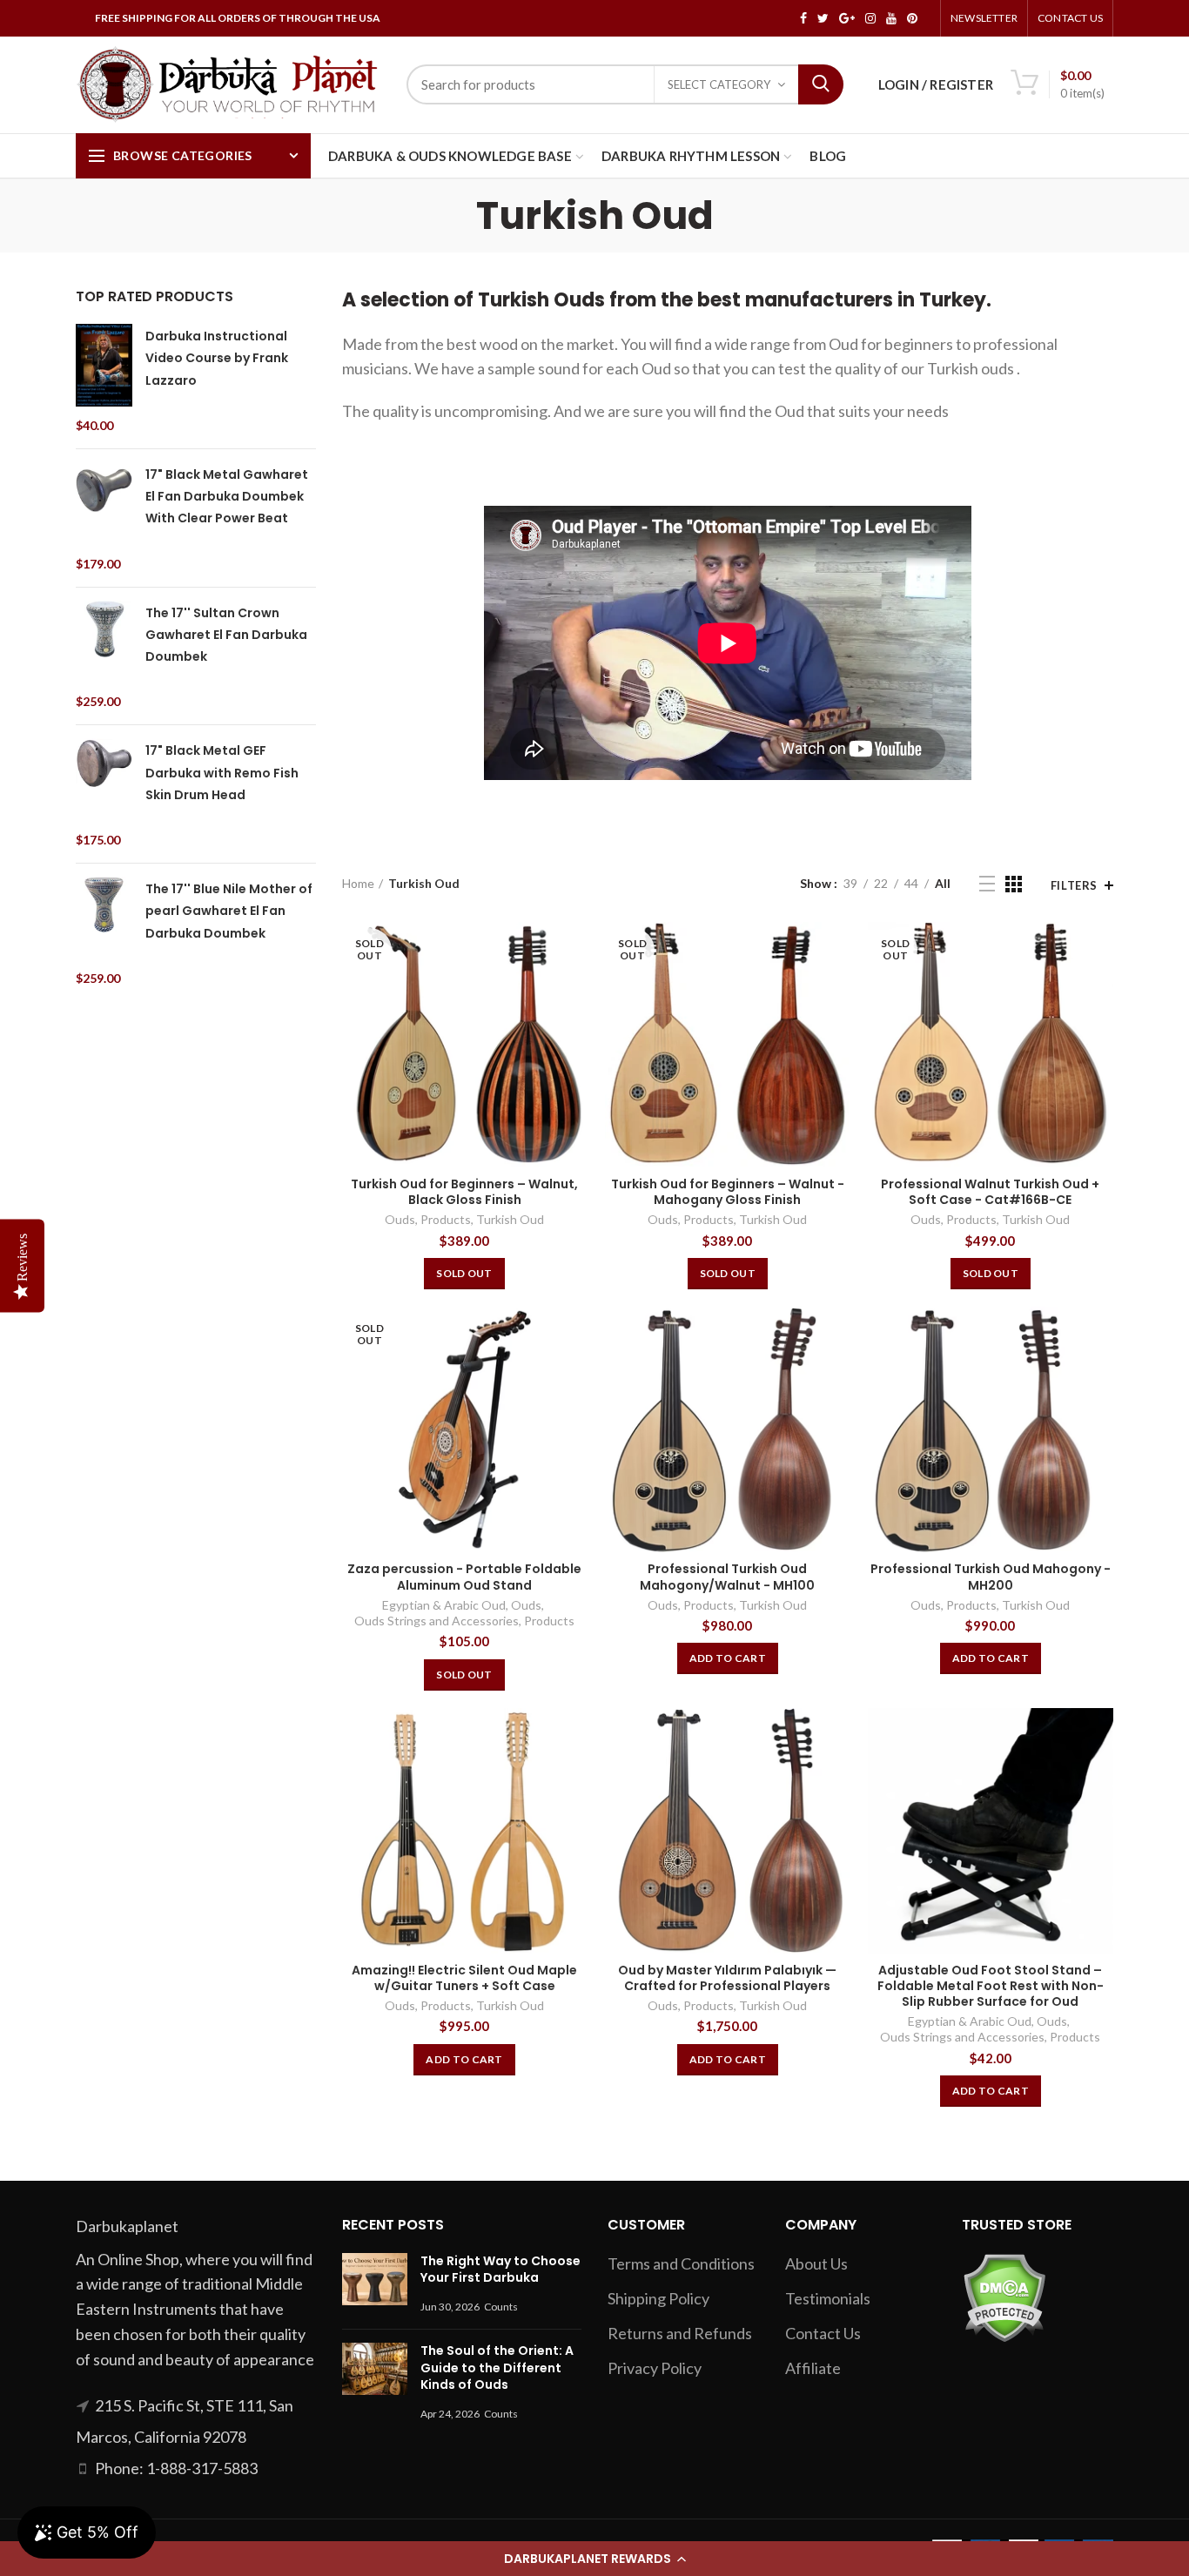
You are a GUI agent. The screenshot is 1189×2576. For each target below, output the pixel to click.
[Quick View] (574, 950)
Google (847, 18)
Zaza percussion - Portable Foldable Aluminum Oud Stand (464, 1577)
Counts (501, 2307)
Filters (1074, 885)
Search (821, 84)
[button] (594, 2559)
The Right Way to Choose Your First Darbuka (500, 2270)
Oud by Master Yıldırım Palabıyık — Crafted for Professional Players (727, 1978)
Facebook (803, 18)
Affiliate (813, 2368)
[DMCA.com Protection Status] (1004, 2296)
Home (358, 883)
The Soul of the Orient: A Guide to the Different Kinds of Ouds (497, 2367)
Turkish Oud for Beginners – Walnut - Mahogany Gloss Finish (728, 1192)
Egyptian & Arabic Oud (444, 1605)
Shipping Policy (658, 2298)
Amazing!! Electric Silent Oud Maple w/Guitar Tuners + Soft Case (464, 1978)
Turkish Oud (510, 1219)
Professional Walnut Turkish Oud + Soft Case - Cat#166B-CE (990, 1192)
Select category (719, 84)
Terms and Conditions (681, 2263)
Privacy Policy (655, 2368)
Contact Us (1070, 18)
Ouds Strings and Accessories (437, 1621)
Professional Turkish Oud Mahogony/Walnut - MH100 (727, 1577)
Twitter (823, 18)
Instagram (870, 18)
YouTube (891, 18)
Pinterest (912, 18)
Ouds (400, 1219)
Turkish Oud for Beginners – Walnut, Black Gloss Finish (464, 1192)
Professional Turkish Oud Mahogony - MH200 (991, 1577)
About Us (816, 2263)
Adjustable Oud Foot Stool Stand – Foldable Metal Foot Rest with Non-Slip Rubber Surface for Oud (991, 1986)
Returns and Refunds (680, 2333)
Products (446, 1219)
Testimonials (828, 2298)
